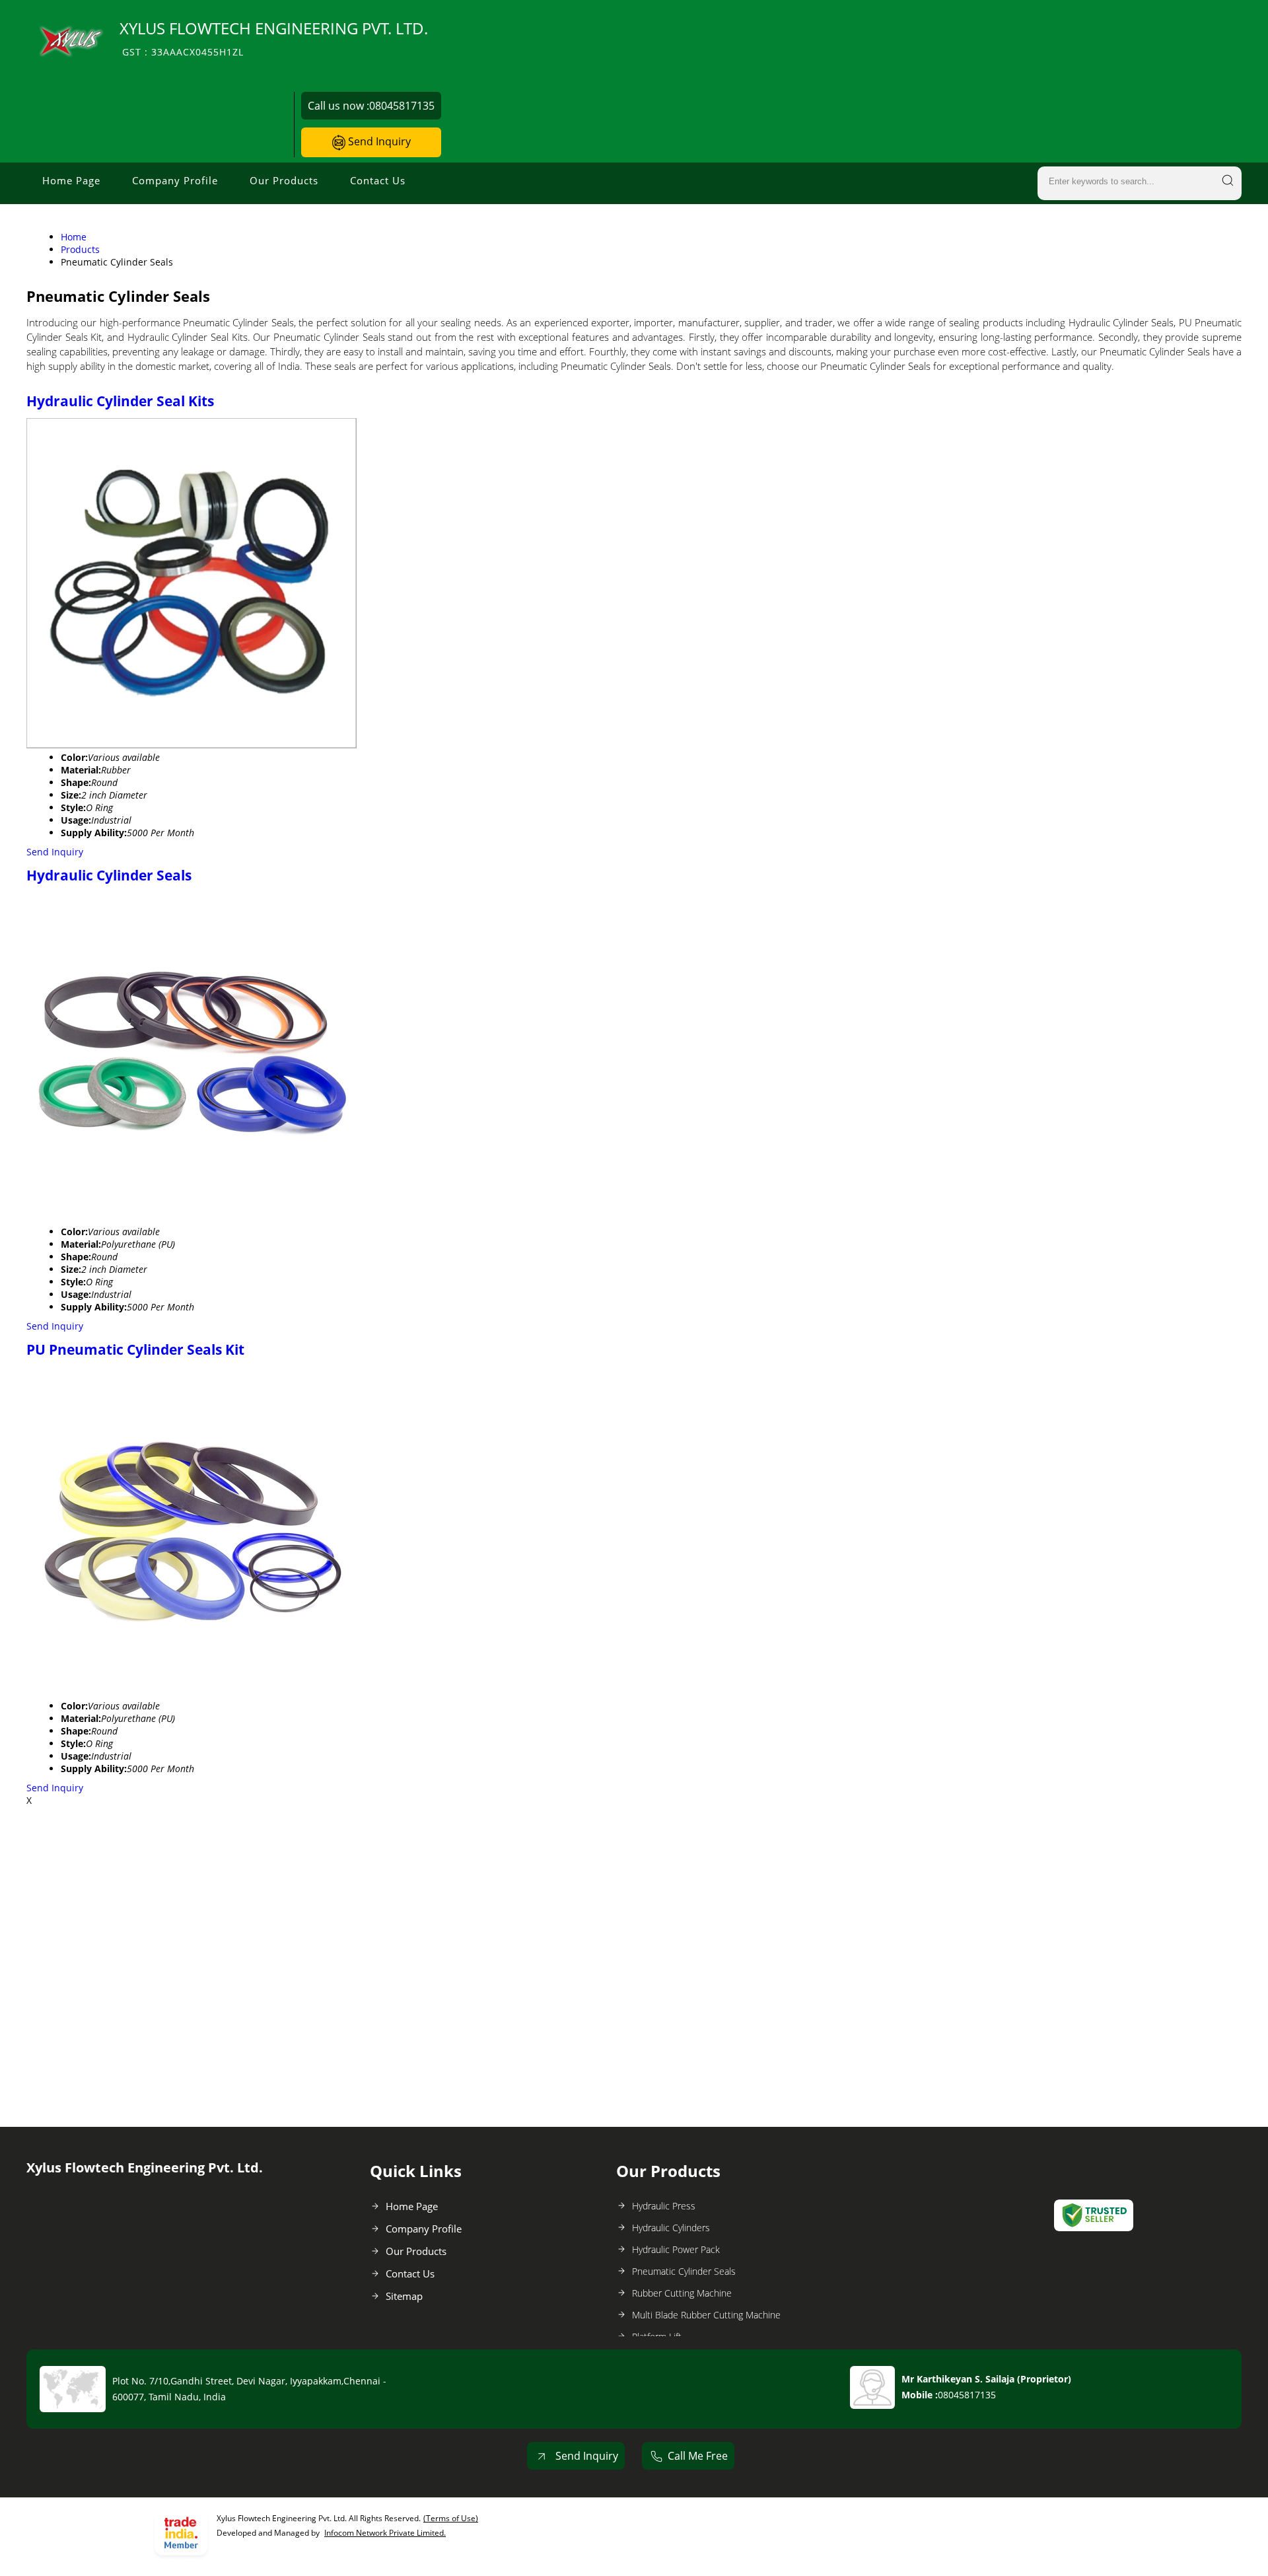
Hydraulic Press (664, 2206)
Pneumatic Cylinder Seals (684, 2271)
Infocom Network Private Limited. (385, 2533)
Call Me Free (698, 2456)
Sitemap (404, 2296)
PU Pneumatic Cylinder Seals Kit (135, 1349)
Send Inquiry (378, 141)
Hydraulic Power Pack (676, 2249)
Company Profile (175, 180)
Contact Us (378, 180)
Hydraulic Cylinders (671, 2228)
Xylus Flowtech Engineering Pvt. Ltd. (274, 38)
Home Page (71, 180)
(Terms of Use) (451, 2518)
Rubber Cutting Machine (682, 2293)
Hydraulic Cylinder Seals (109, 875)
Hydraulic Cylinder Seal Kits (120, 401)
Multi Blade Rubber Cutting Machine (706, 2315)
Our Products (284, 180)
